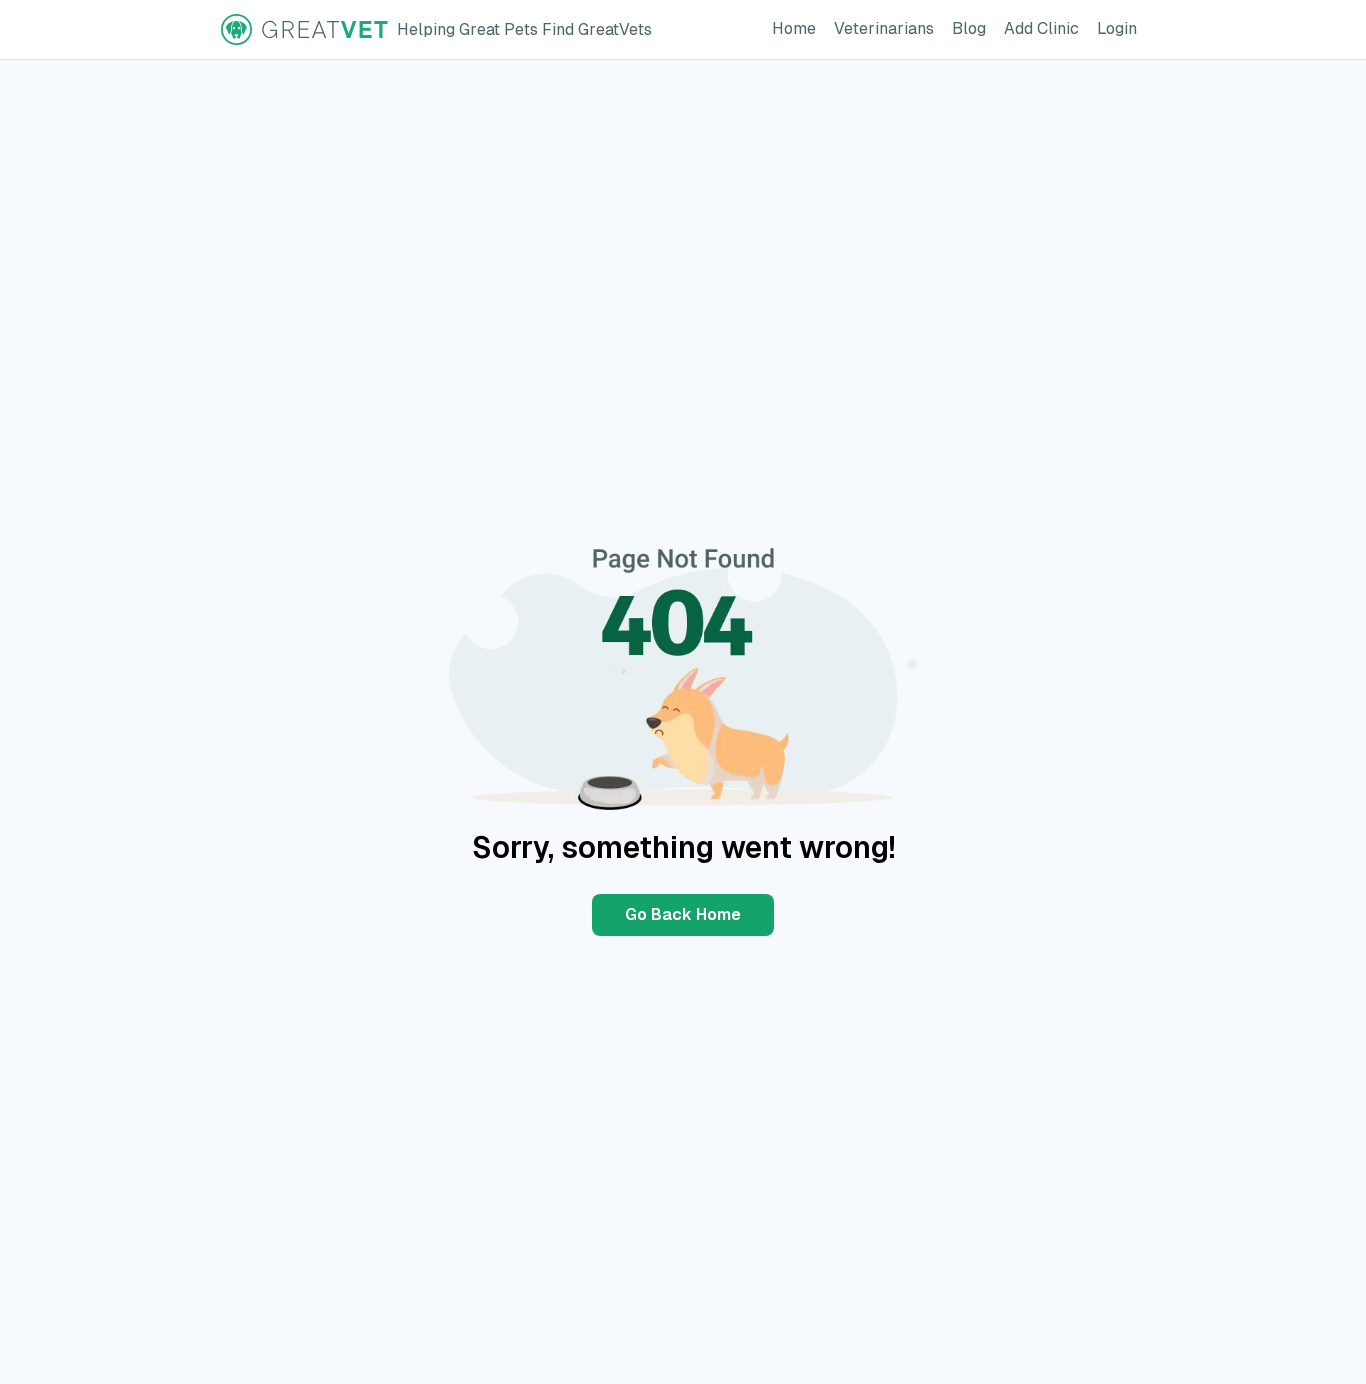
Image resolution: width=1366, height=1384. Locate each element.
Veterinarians (888, 28)
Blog (973, 28)
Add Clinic (1045, 28)
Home (798, 28)
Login (1121, 28)
